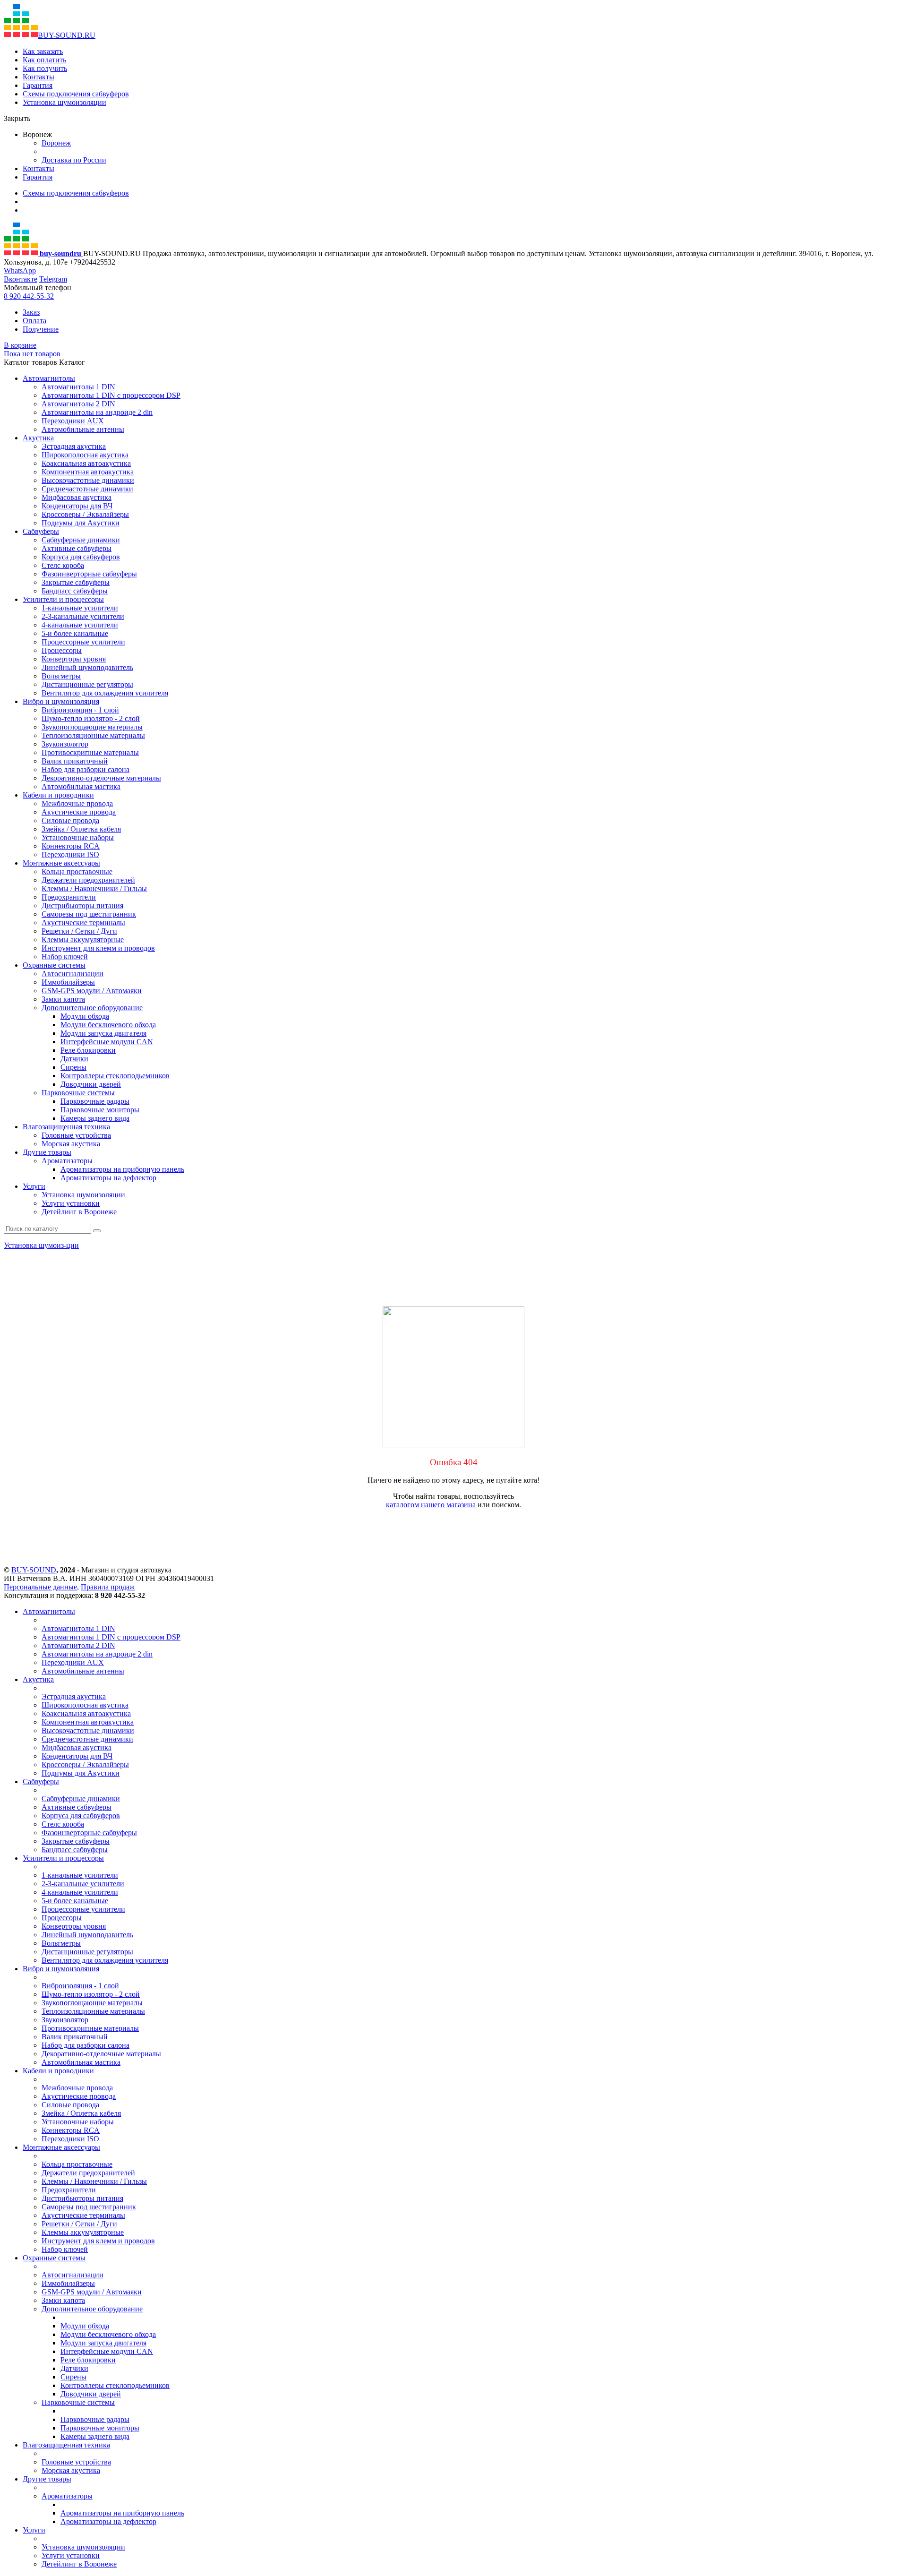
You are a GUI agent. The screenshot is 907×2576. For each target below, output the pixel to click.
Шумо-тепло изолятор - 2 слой (91, 718)
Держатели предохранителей (88, 880)
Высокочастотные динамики (88, 480)
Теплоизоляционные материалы (93, 735)
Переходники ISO (70, 854)
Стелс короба (63, 565)
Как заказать (43, 51)
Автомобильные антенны (83, 429)
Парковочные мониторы (100, 1110)
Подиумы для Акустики (81, 523)
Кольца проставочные (77, 872)
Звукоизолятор (65, 744)
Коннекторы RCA (71, 846)
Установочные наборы (78, 837)
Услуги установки (71, 1203)
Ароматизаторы (67, 1161)
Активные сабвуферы (77, 548)
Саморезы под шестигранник (89, 914)
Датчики (74, 1059)
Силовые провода (70, 820)
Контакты (39, 77)
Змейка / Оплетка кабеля (81, 829)
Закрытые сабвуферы (76, 582)
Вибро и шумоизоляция (61, 701)
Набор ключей (65, 957)
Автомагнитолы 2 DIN (78, 404)
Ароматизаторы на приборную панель (122, 1169)
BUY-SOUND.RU (67, 35)
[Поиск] (97, 1231)
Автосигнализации (73, 974)
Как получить (45, 68)
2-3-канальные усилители (83, 616)
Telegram (53, 279)
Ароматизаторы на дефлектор (108, 1178)
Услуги (34, 1186)
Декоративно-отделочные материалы (101, 778)
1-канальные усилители (80, 608)
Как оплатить (44, 60)
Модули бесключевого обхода (108, 1025)
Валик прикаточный (75, 761)
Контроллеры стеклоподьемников (115, 1076)
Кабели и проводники (58, 795)
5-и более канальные (75, 633)
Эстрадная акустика (74, 446)
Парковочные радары (95, 1101)
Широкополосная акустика (85, 455)
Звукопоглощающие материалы (92, 727)
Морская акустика (71, 1144)
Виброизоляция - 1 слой (80, 710)
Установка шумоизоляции (64, 102)
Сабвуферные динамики (81, 540)
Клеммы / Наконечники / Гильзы (94, 889)
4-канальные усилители (80, 625)
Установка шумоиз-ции (41, 1245)
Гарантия (38, 85)
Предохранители (69, 897)
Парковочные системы (78, 1093)
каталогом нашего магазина (431, 1505)
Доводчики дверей (91, 1084)
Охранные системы (54, 965)
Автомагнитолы (49, 378)
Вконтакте (21, 279)
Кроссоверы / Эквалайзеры (85, 514)
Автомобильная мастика (81, 786)
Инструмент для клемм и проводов (98, 948)
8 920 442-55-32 (29, 296)
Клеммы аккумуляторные (83, 940)
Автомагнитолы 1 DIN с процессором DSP (111, 395)
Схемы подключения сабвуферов (76, 94)
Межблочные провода (77, 803)
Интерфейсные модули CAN (107, 1042)
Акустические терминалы (83, 923)
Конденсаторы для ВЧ (77, 506)
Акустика (38, 438)
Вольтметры (61, 676)
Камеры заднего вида (95, 1118)
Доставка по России (74, 160)
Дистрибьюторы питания (82, 906)
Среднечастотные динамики (87, 489)
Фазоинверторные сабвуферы (89, 574)
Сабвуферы (41, 531)
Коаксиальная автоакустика (86, 463)
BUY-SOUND (34, 1570)
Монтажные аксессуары (61, 863)
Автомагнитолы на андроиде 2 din (97, 412)
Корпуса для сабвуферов (81, 557)
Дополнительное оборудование (92, 1008)
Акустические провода (79, 812)
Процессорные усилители (83, 642)
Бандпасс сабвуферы (75, 591)
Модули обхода (85, 1016)
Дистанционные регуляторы (87, 684)
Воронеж (56, 143)
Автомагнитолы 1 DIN (78, 387)
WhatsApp (20, 270)
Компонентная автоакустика (88, 472)
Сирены (73, 1067)
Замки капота (63, 999)
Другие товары (47, 1152)
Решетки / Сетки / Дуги (79, 931)
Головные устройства (76, 1135)
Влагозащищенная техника (66, 1127)
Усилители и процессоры (63, 599)
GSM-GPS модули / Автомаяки (92, 991)
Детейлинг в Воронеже (79, 1212)
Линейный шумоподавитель (87, 667)
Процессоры (62, 650)
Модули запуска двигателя (103, 1033)
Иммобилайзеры (68, 982)
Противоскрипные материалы (90, 752)
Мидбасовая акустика (77, 497)
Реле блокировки (88, 1050)
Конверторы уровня (74, 659)
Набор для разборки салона (86, 769)
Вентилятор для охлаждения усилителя (105, 693)
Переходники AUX (73, 421)
